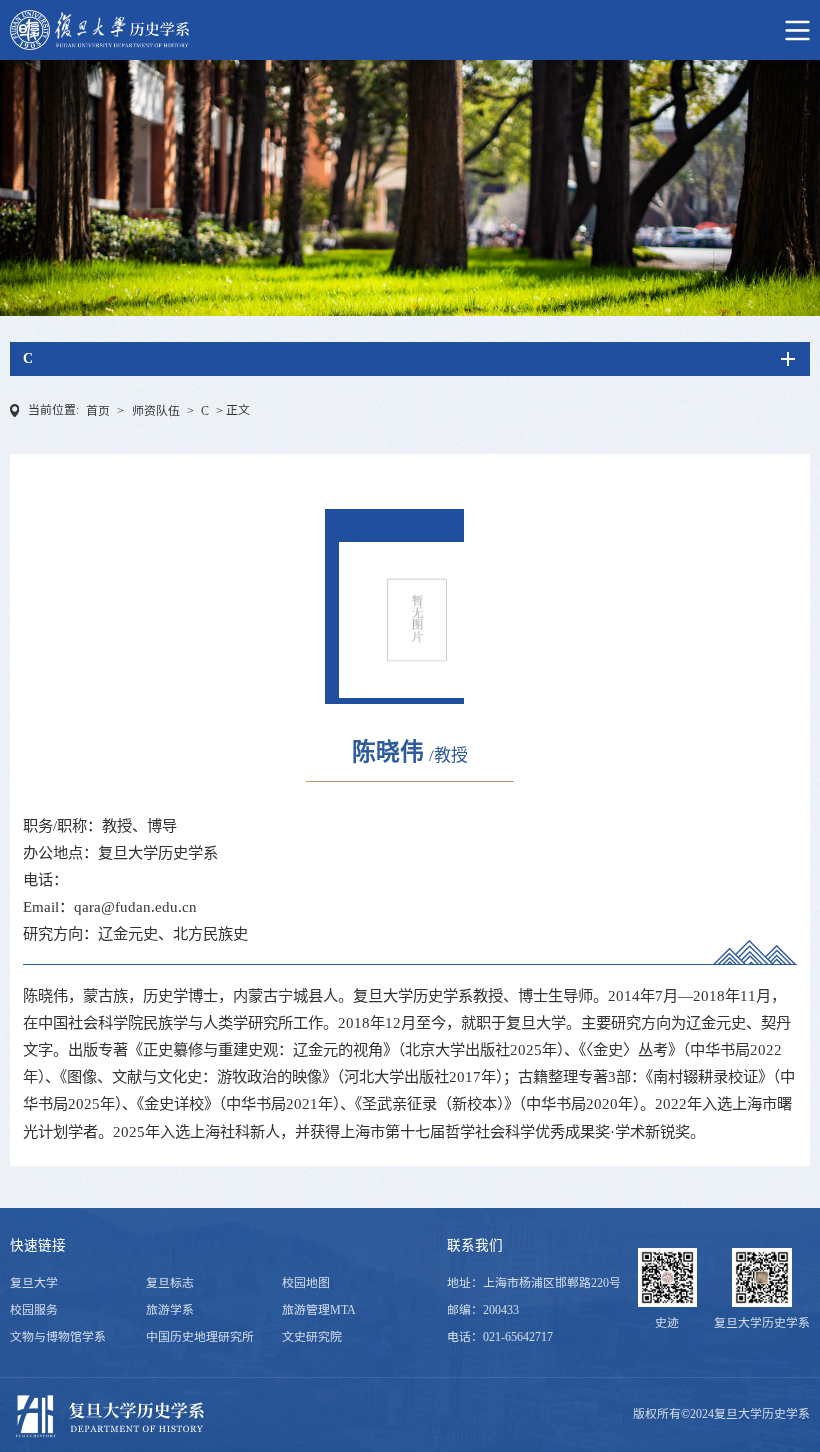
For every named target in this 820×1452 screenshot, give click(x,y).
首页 (98, 411)
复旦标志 (170, 1283)
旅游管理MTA (319, 1310)
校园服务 (34, 1310)
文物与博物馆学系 (58, 1337)
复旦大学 (34, 1283)
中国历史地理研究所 (200, 1337)
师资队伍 (156, 411)
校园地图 (306, 1283)
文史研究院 (312, 1337)
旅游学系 (170, 1310)
